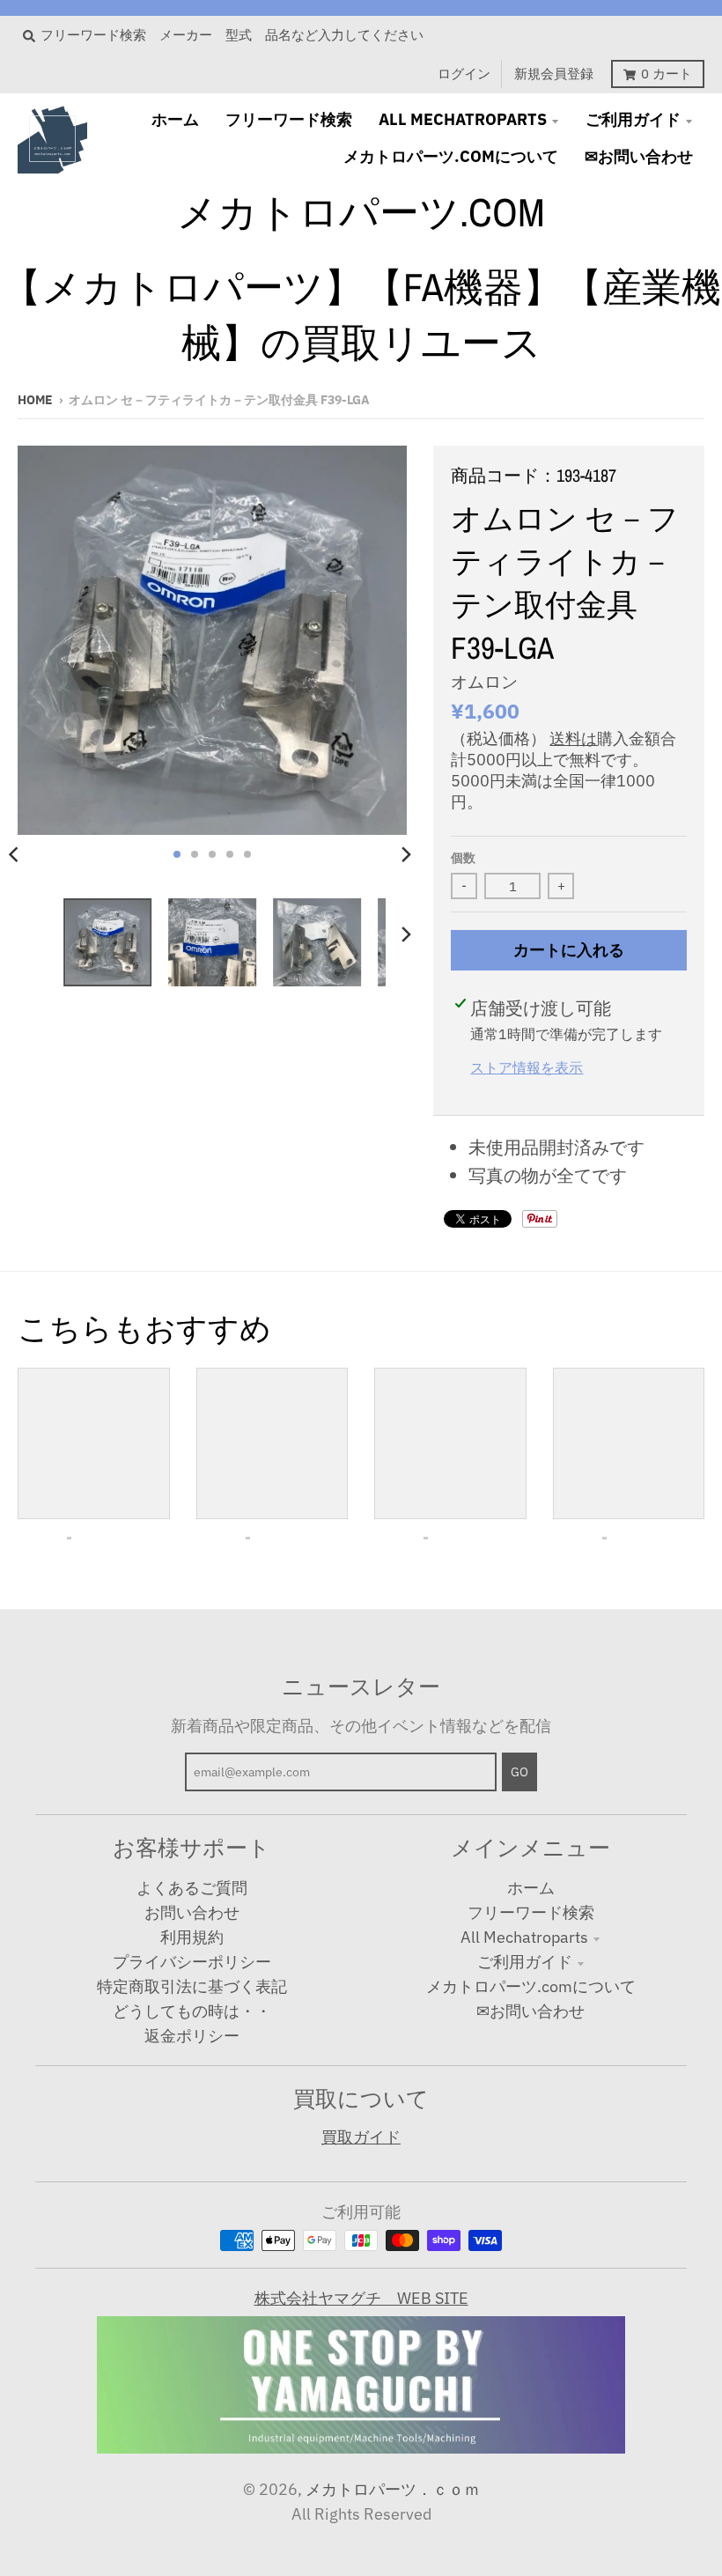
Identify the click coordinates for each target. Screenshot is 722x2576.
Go (519, 1772)
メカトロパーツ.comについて (531, 1986)
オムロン (484, 682)
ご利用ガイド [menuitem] (633, 119)
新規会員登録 (554, 74)
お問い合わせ (192, 1912)
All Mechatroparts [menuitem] (463, 119)
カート (667, 74)
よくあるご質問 (192, 1888)
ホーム (531, 1888)
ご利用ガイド (525, 1962)
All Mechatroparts (524, 1937)
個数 (463, 858)
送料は (573, 738)
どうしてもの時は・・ (192, 2011)
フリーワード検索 (531, 1912)
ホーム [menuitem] (175, 119)
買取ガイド (361, 2137)
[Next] (405, 854)
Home (35, 400)
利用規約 (192, 1937)
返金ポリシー (192, 2036)
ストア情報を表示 (527, 1067)
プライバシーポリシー (192, 1962)
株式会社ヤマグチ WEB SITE (361, 2298)
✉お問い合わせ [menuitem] (639, 156)
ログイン (464, 74)
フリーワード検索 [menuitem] (289, 119)
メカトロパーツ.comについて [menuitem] (451, 156)
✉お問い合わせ (530, 2011)
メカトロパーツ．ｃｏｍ (393, 2489)
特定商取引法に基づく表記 (192, 1986)
